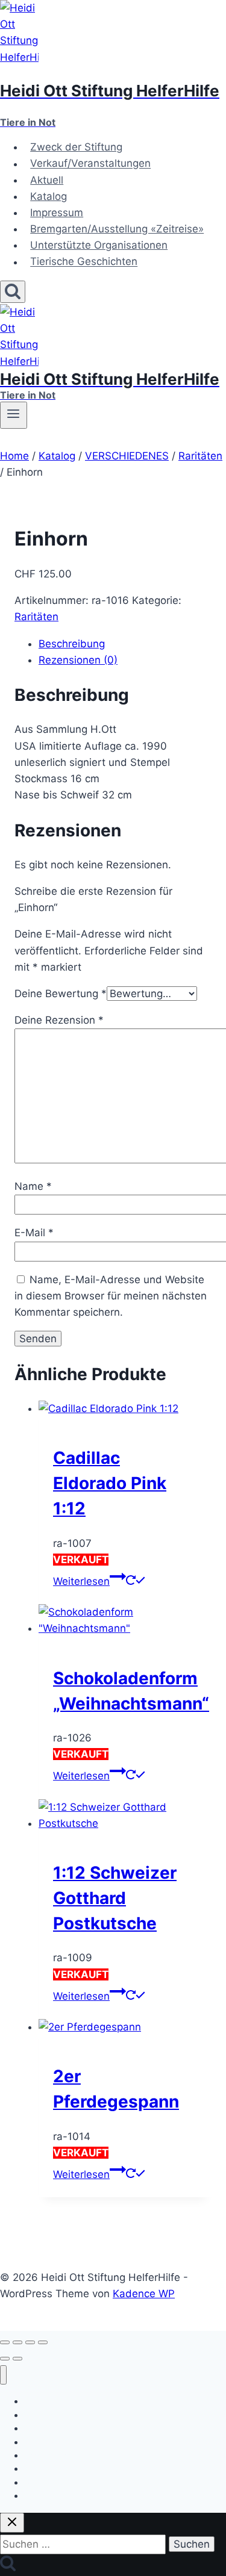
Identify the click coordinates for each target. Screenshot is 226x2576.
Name (33, 1186)
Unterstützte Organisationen (99, 245)
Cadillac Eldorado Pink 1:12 (110, 1483)
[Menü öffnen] (14, 415)
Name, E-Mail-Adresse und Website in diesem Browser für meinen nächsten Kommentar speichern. (111, 1296)
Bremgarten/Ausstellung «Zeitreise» (117, 229)
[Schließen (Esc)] (43, 2342)
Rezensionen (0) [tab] (78, 660)
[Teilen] (30, 2342)
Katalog (49, 196)
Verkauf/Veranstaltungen (90, 164)
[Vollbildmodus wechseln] (17, 2342)
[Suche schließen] (12, 2523)
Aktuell (47, 180)
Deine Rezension (59, 1020)
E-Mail (34, 1233)
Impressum (57, 213)
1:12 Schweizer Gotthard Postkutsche (115, 1898)
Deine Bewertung (61, 994)
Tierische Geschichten (84, 262)
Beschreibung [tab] (72, 644)
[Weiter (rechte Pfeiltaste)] (17, 2359)
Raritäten (36, 617)
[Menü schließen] (3, 2375)
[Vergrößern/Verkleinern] (5, 2342)
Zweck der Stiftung (76, 147)
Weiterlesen (81, 1581)
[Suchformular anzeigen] (13, 292)
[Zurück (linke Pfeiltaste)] (5, 2359)
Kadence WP (144, 2294)
